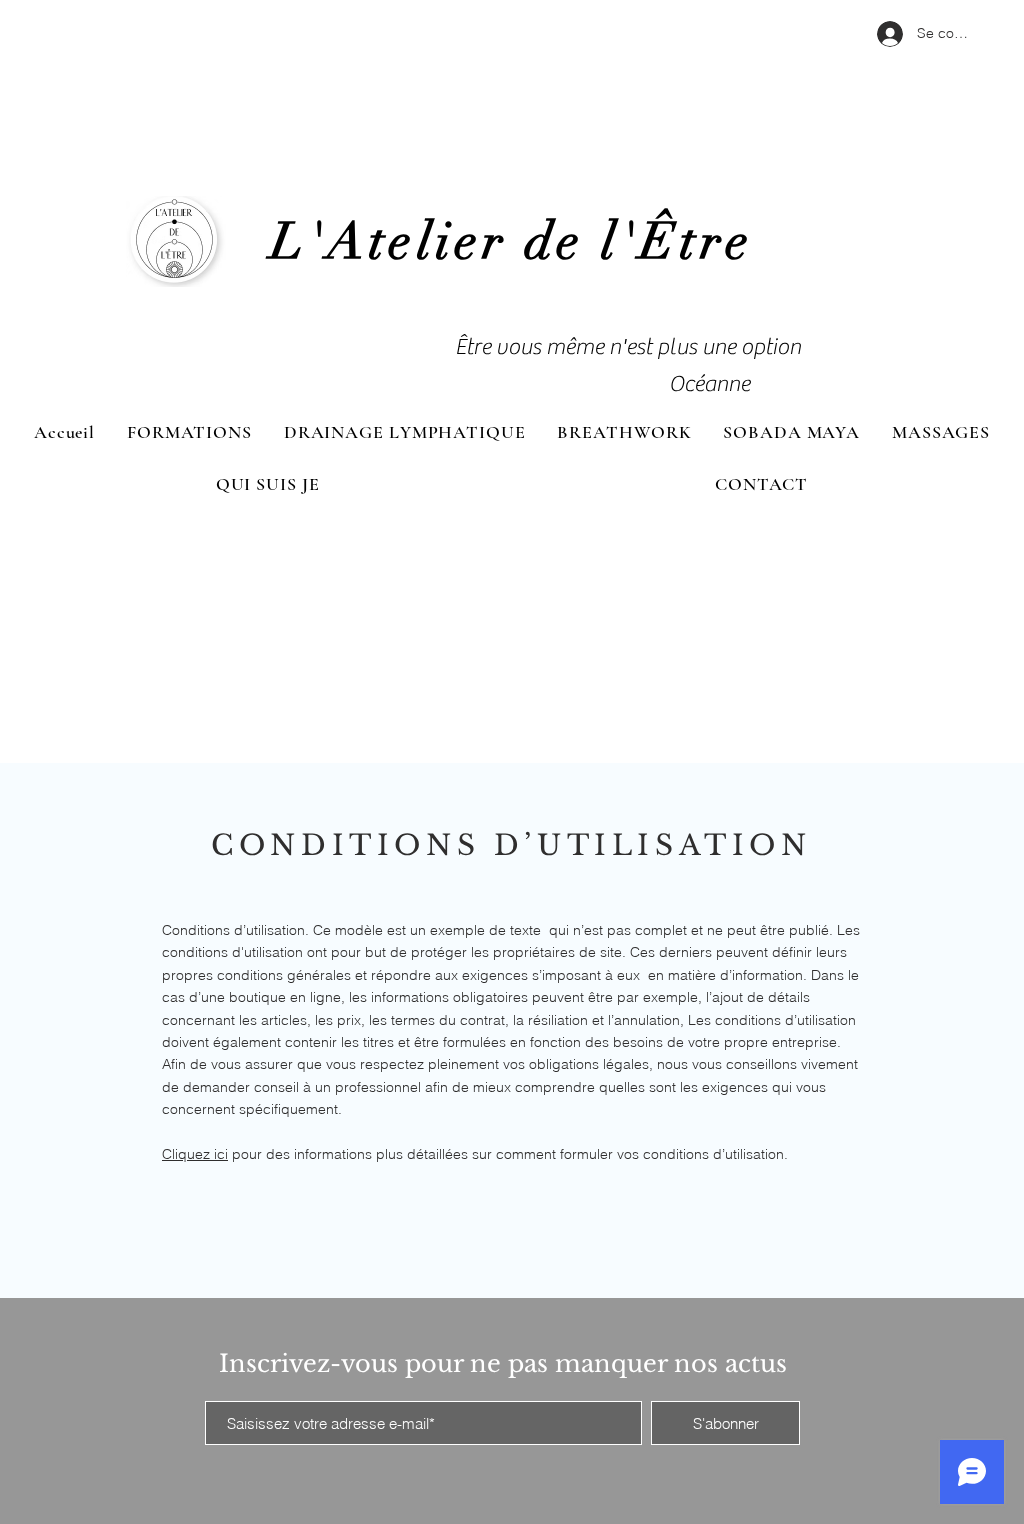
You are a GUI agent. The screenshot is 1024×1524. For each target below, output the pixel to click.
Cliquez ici (195, 1154)
